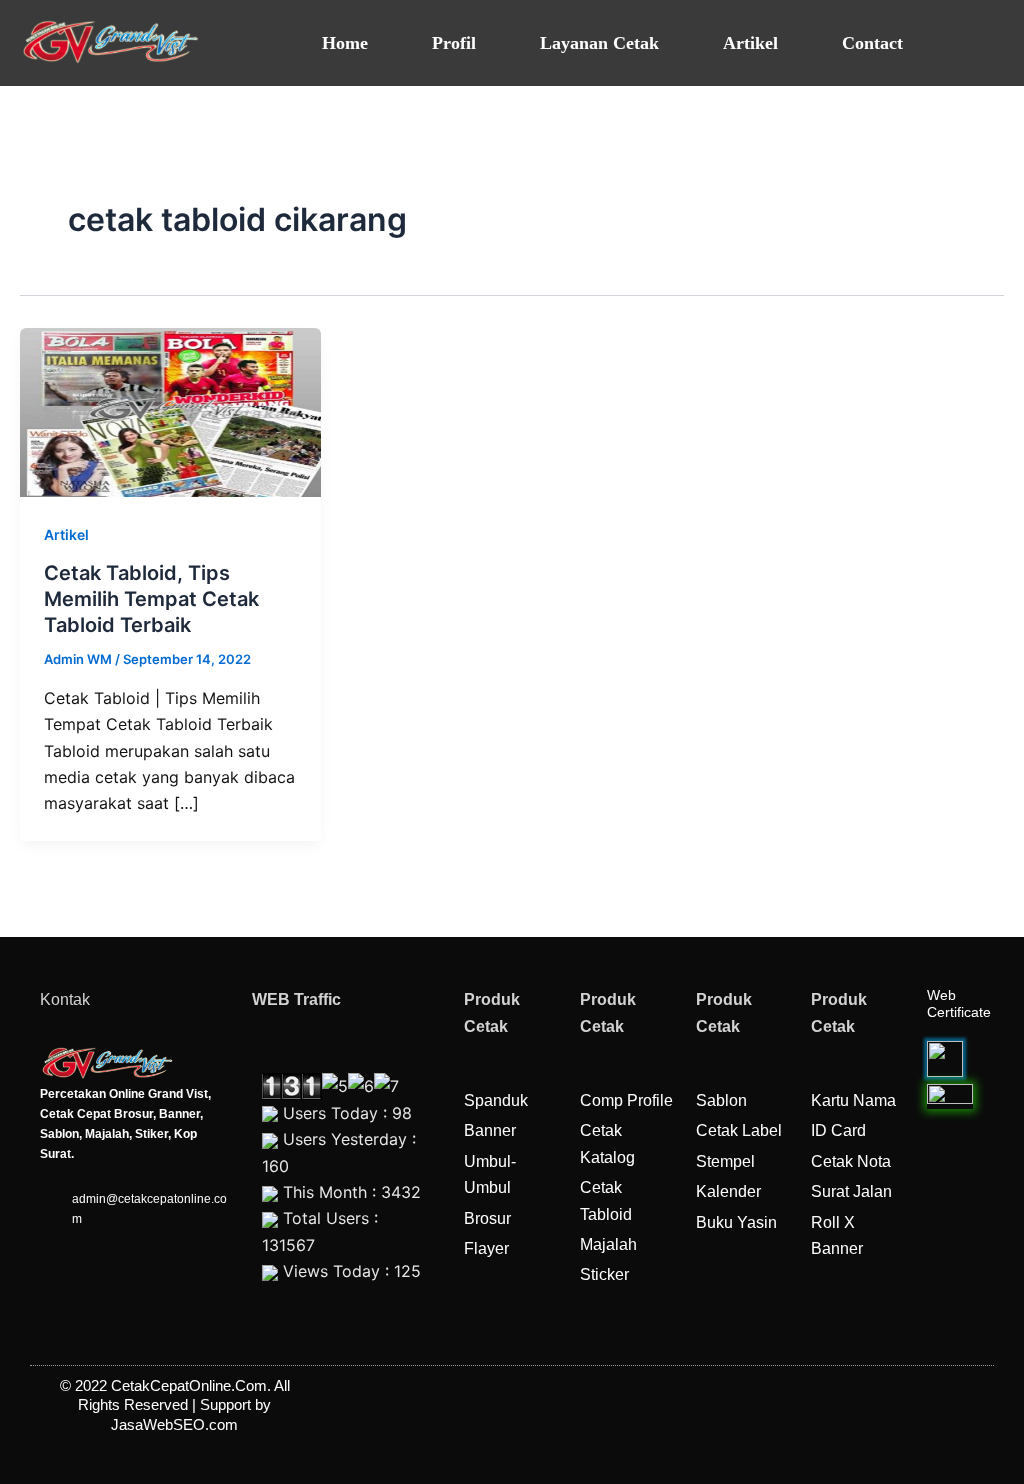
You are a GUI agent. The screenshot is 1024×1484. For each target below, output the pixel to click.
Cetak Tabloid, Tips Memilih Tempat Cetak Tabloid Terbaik (151, 599)
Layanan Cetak (599, 43)
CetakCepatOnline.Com (189, 1385)
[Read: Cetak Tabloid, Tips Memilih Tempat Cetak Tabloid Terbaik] (170, 411)
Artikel (750, 43)
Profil (454, 43)
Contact (872, 43)
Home (345, 43)
